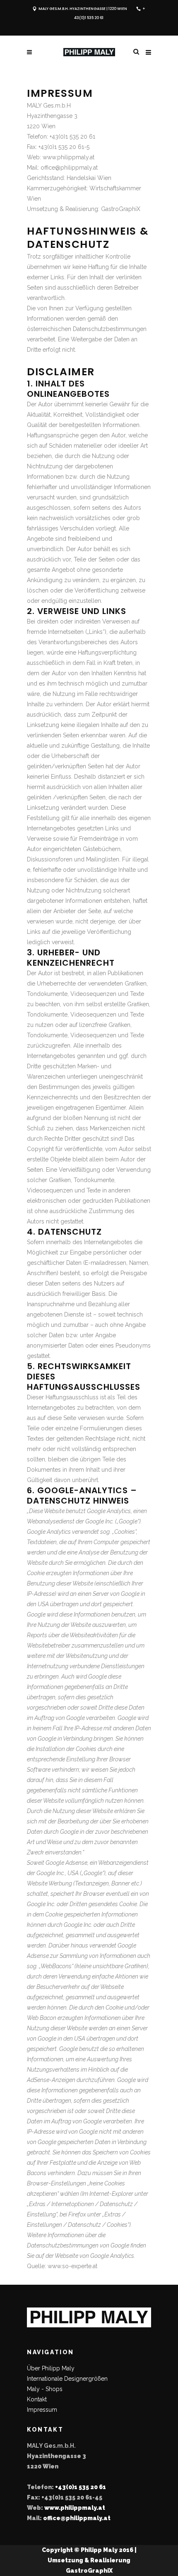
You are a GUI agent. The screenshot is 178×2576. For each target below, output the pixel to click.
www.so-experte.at (72, 2266)
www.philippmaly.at (75, 2508)
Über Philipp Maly (51, 2368)
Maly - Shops (45, 2389)
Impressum (42, 2410)
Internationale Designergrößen (67, 2379)
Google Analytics (112, 2256)
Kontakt (37, 2399)
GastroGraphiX (121, 209)
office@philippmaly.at (77, 2518)
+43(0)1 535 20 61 (81, 2487)
